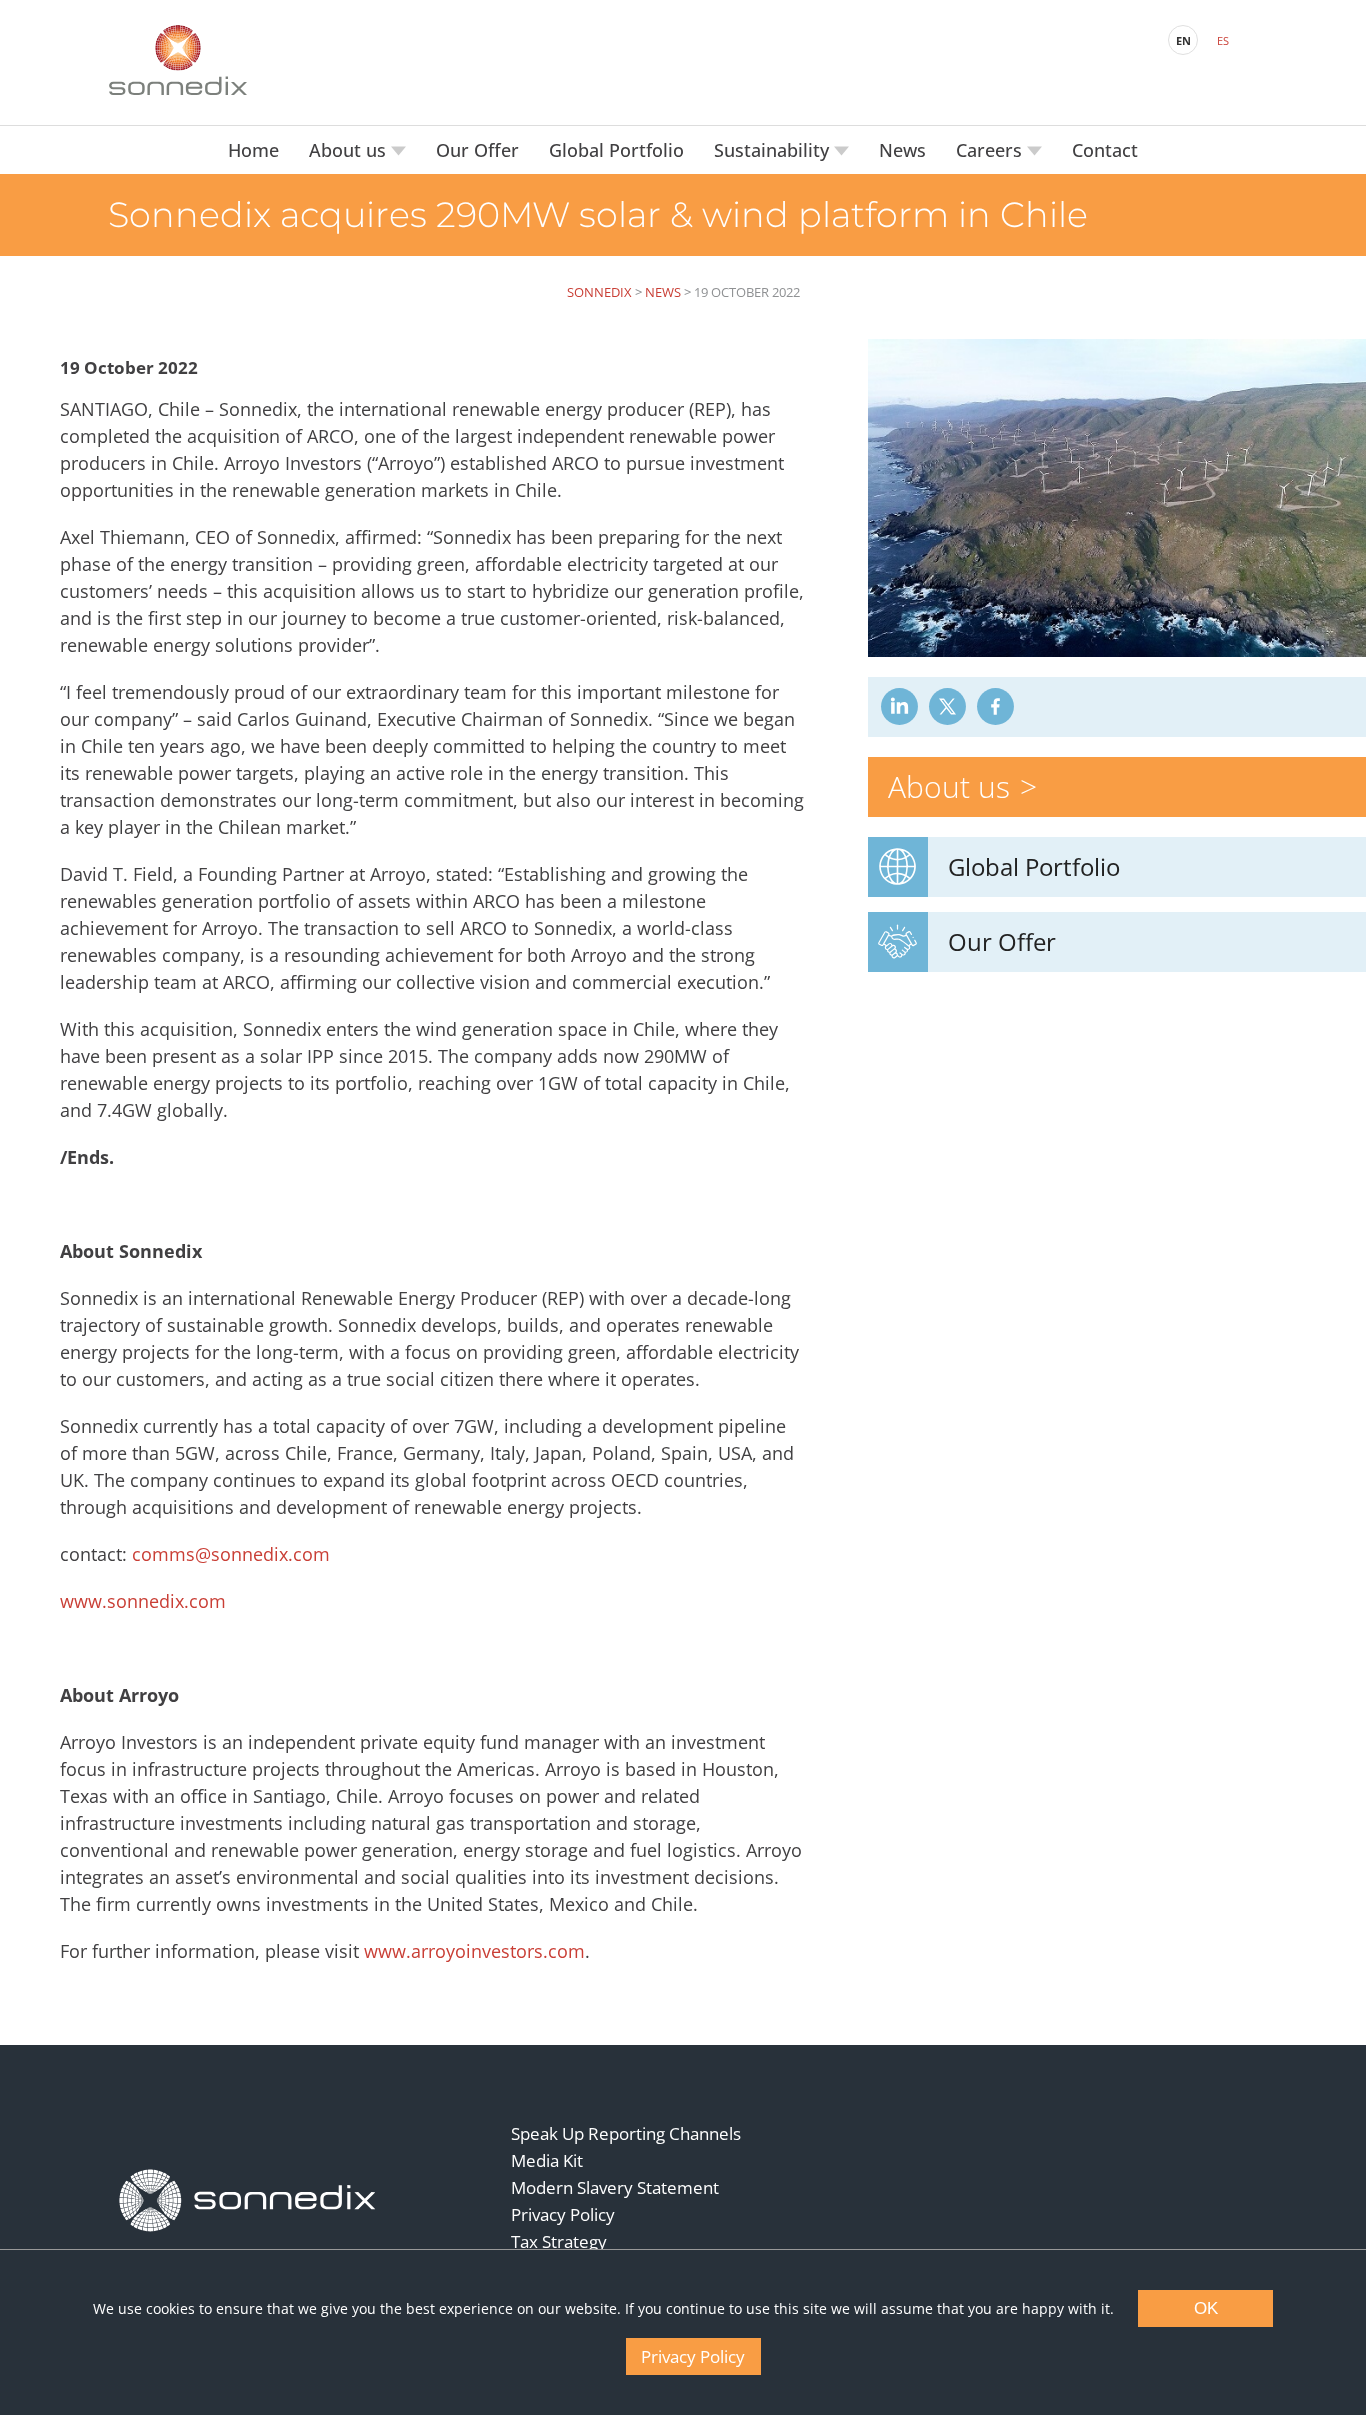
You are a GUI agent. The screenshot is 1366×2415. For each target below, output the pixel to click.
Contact (1105, 150)
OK (1206, 2308)
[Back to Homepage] (248, 2201)
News (902, 150)
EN (1183, 40)
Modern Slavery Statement (615, 2187)
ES (1223, 40)
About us (350, 150)
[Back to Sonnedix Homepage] (178, 60)
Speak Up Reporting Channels (626, 2133)
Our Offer (477, 150)
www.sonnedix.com (143, 1601)
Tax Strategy (559, 2241)
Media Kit (547, 2160)
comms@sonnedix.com (231, 1554)
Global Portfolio (616, 150)
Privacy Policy (563, 2214)
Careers (991, 150)
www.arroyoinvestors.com (474, 1951)
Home (253, 150)
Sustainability (774, 150)
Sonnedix (599, 292)
